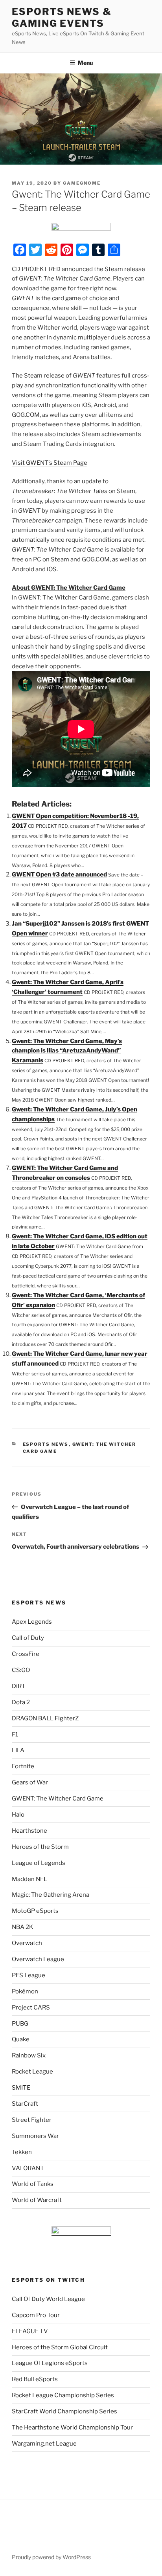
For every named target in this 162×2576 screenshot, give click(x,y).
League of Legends (39, 1863)
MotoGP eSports (35, 1911)
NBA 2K (23, 1927)
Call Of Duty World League (48, 2299)
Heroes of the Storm (40, 1847)
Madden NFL (29, 1879)
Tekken (22, 2152)
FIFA (18, 1750)
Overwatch (27, 1943)
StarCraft (25, 2104)
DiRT (19, 1686)
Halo (18, 1815)
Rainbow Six (29, 2055)
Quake (21, 2039)
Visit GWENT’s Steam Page (50, 463)
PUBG (20, 2024)
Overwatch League (38, 1959)
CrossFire (26, 1654)
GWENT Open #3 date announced (59, 875)
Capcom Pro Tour (36, 2315)
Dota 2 (21, 1702)
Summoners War (35, 2136)
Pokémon (25, 1991)
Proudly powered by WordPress (51, 2557)
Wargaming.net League (44, 2444)
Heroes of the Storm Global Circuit (60, 2347)
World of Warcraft (37, 2200)
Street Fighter (32, 2120)
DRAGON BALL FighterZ (45, 1718)
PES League (29, 1975)
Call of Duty (28, 1638)
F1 (15, 1734)
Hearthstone (29, 1831)
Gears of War (30, 1782)
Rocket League (32, 2072)
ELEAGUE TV (30, 2331)
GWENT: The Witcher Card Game (58, 1799)
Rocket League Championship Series (63, 2395)
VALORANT (28, 2168)
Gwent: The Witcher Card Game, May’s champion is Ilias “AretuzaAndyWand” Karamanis (67, 1051)
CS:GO (21, 1670)
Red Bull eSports (35, 2379)
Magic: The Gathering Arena (51, 1895)
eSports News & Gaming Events (62, 17)
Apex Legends (32, 1622)
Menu (85, 63)
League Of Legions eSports (50, 2363)
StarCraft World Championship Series (64, 2411)
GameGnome (82, 183)
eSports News (46, 1444)
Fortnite (23, 1766)
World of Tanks (33, 2184)
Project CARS (31, 2008)
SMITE (21, 2088)
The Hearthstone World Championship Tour (72, 2427)
